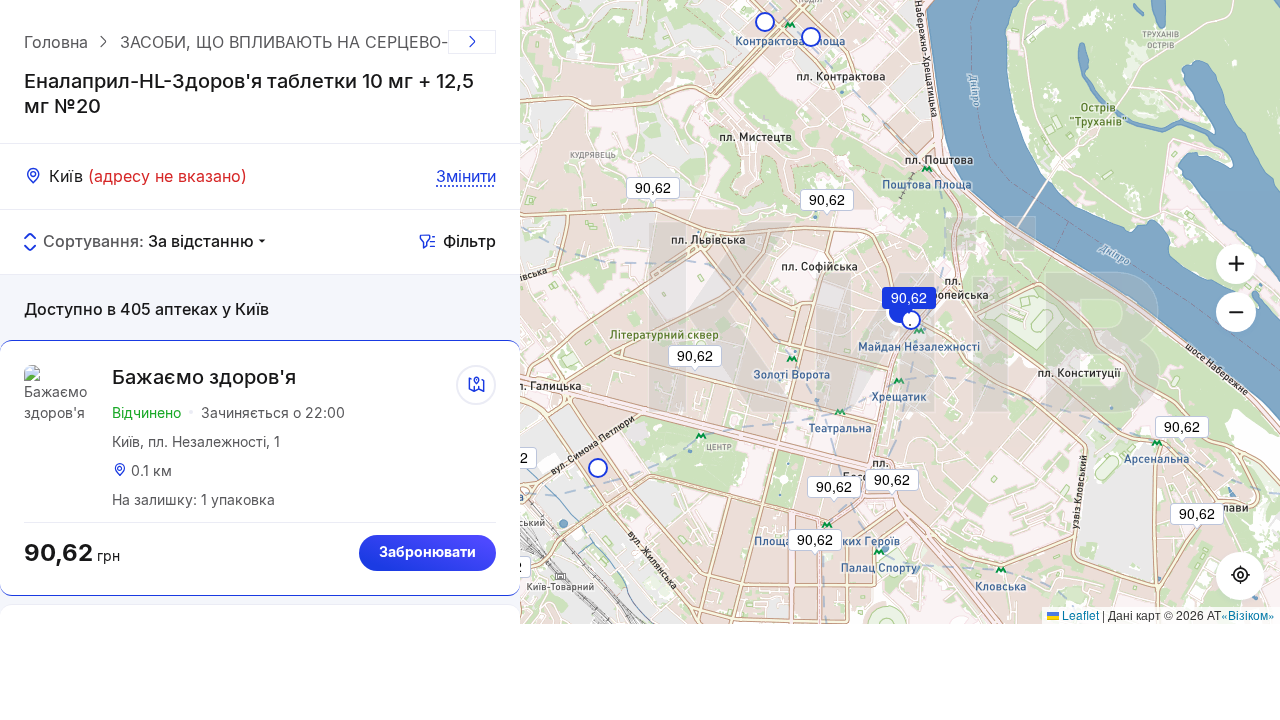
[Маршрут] (476, 385)
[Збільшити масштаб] (1236, 264)
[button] (910, 325)
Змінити (466, 176)
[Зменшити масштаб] (1236, 312)
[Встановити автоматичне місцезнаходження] (1240, 576)
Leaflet (1079, 614)
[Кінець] (472, 42)
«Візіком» (1248, 614)
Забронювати (427, 551)
